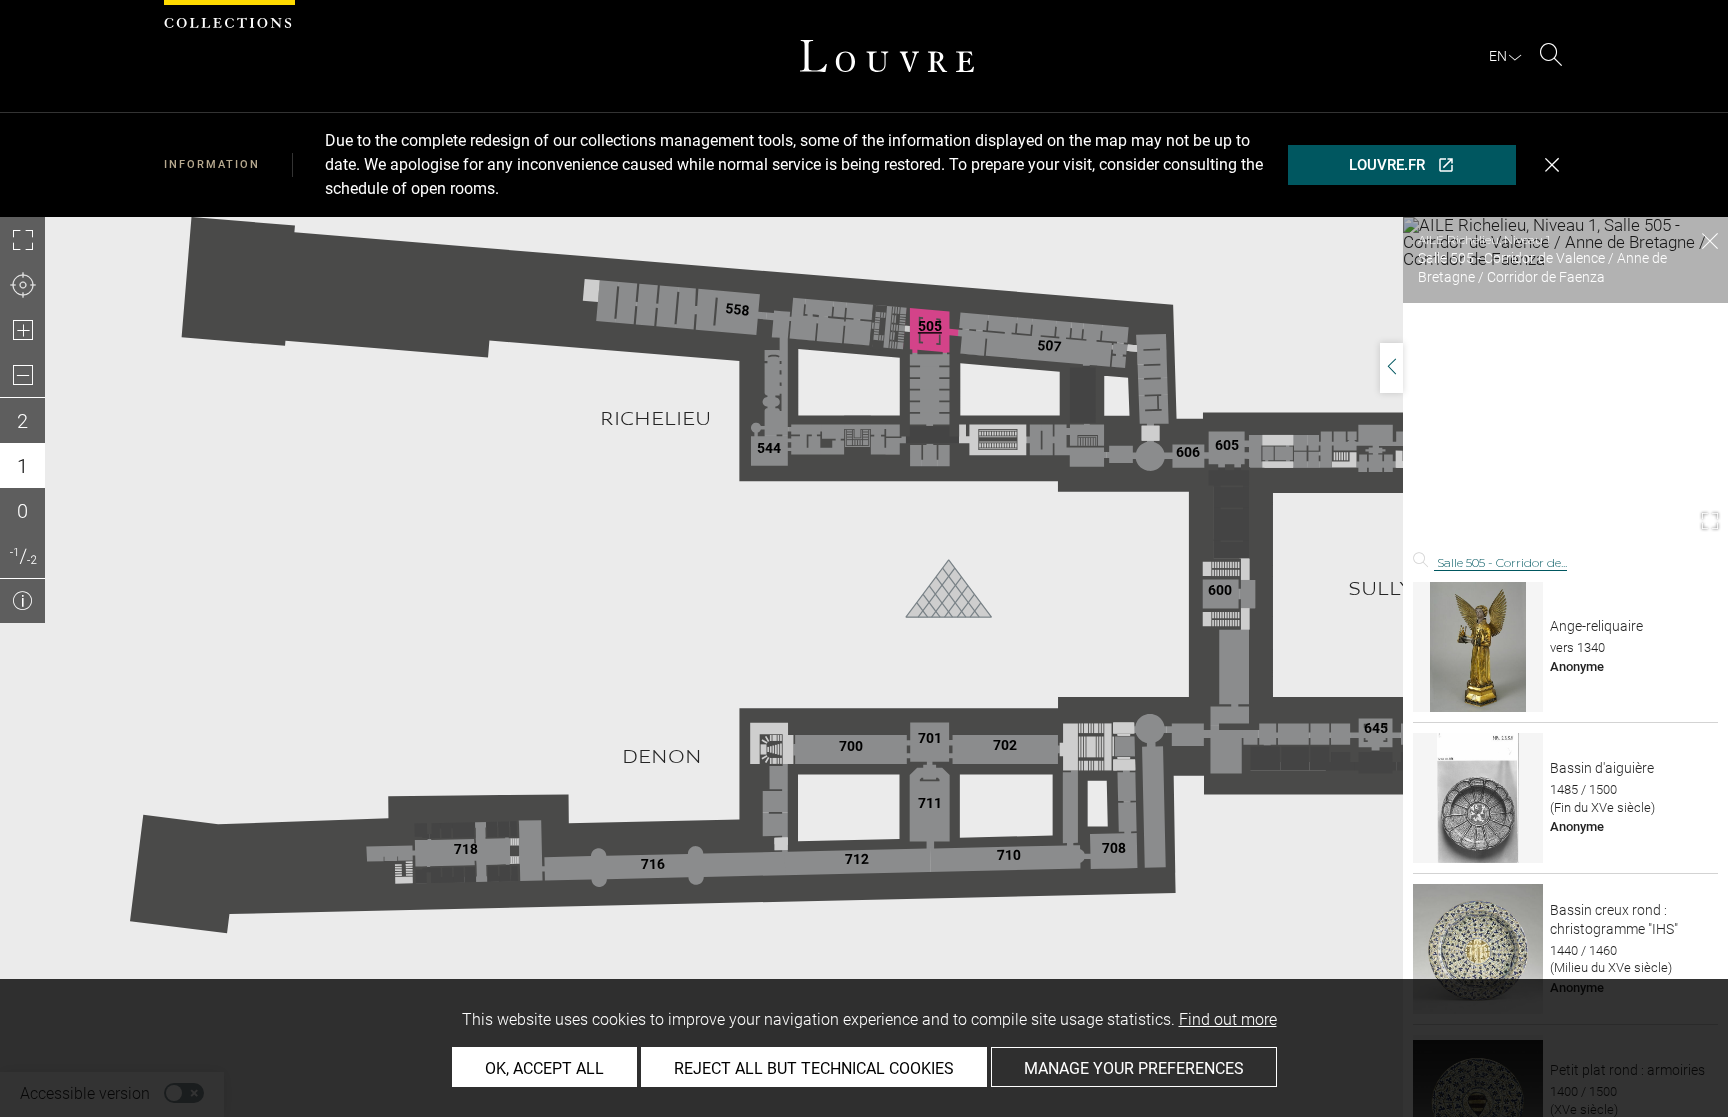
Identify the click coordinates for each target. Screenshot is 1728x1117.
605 (1227, 445)
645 (1376, 728)
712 (857, 859)
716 (653, 863)
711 (930, 803)
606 (1188, 452)
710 (1009, 855)
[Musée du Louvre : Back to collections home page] (887, 56)
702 (1005, 745)
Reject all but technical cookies (814, 1068)
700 (851, 746)
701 (930, 738)
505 (930, 326)
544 (769, 448)
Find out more (1228, 1019)
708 (1114, 848)
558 (737, 309)
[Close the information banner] (1552, 165)
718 (466, 849)
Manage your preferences (1134, 1068)
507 (1048, 346)
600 (1220, 590)
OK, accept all (544, 1068)
